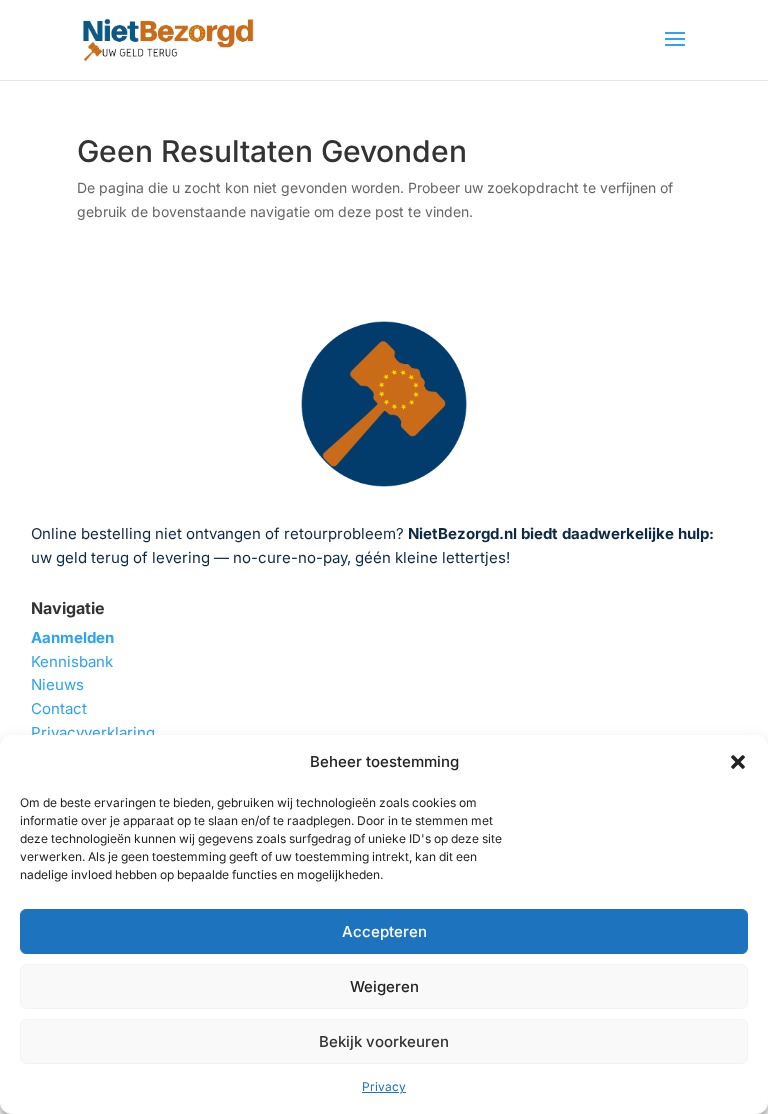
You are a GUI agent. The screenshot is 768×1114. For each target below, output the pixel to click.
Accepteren (384, 931)
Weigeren (384, 986)
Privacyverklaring (93, 732)
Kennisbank (72, 661)
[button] (738, 762)
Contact (59, 708)
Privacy (384, 1086)
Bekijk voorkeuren (384, 1041)
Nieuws (57, 684)
